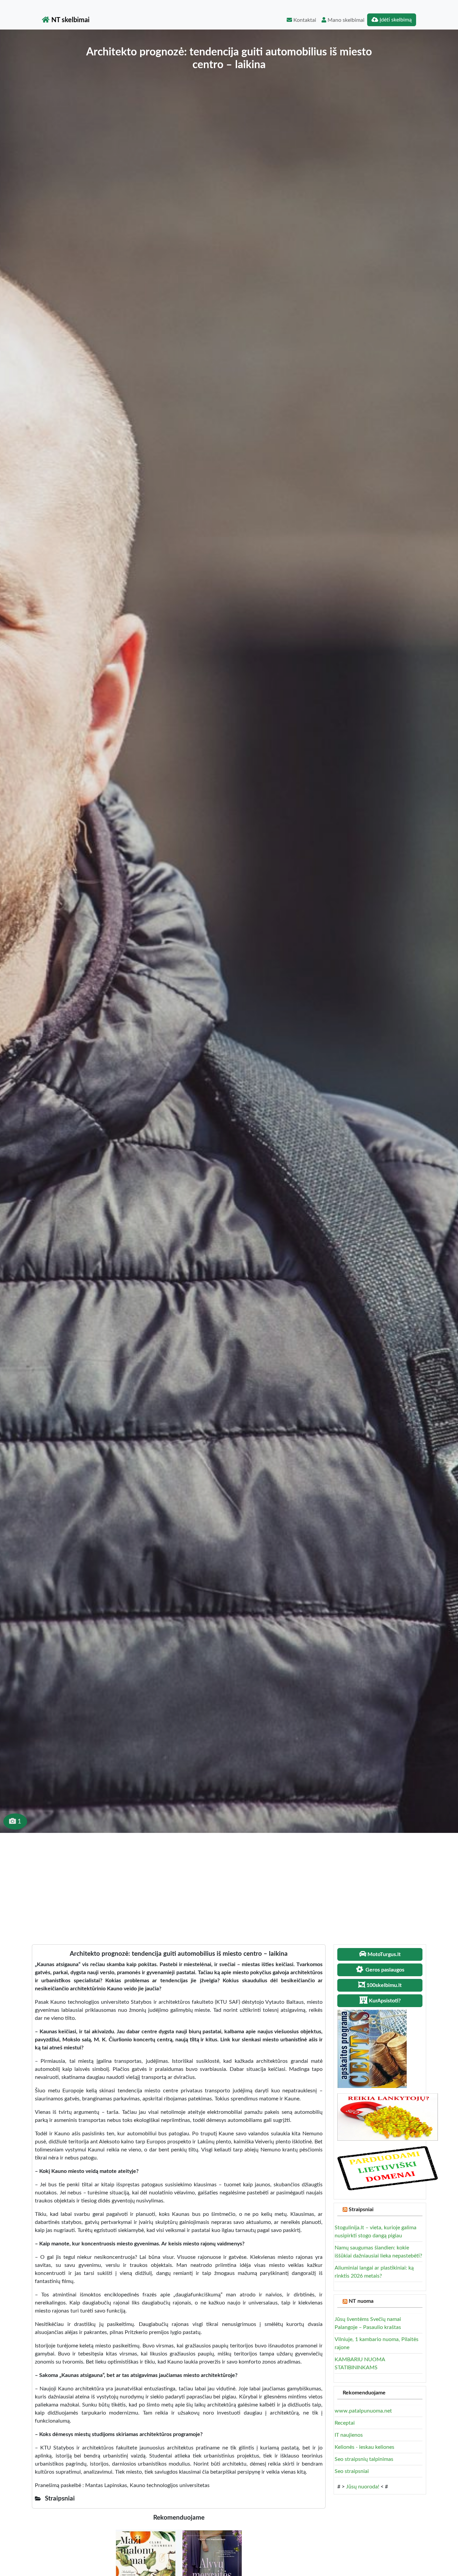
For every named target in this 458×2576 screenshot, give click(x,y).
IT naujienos (349, 2435)
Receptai (345, 2423)
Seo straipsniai (352, 2471)
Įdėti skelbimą (395, 20)
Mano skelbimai (345, 20)
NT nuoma (361, 2301)
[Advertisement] (229, 1883)
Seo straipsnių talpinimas (364, 2459)
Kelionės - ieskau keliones (364, 2447)
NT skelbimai (70, 20)
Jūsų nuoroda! (363, 2487)
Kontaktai (304, 20)
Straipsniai (361, 2209)
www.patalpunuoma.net (363, 2411)
